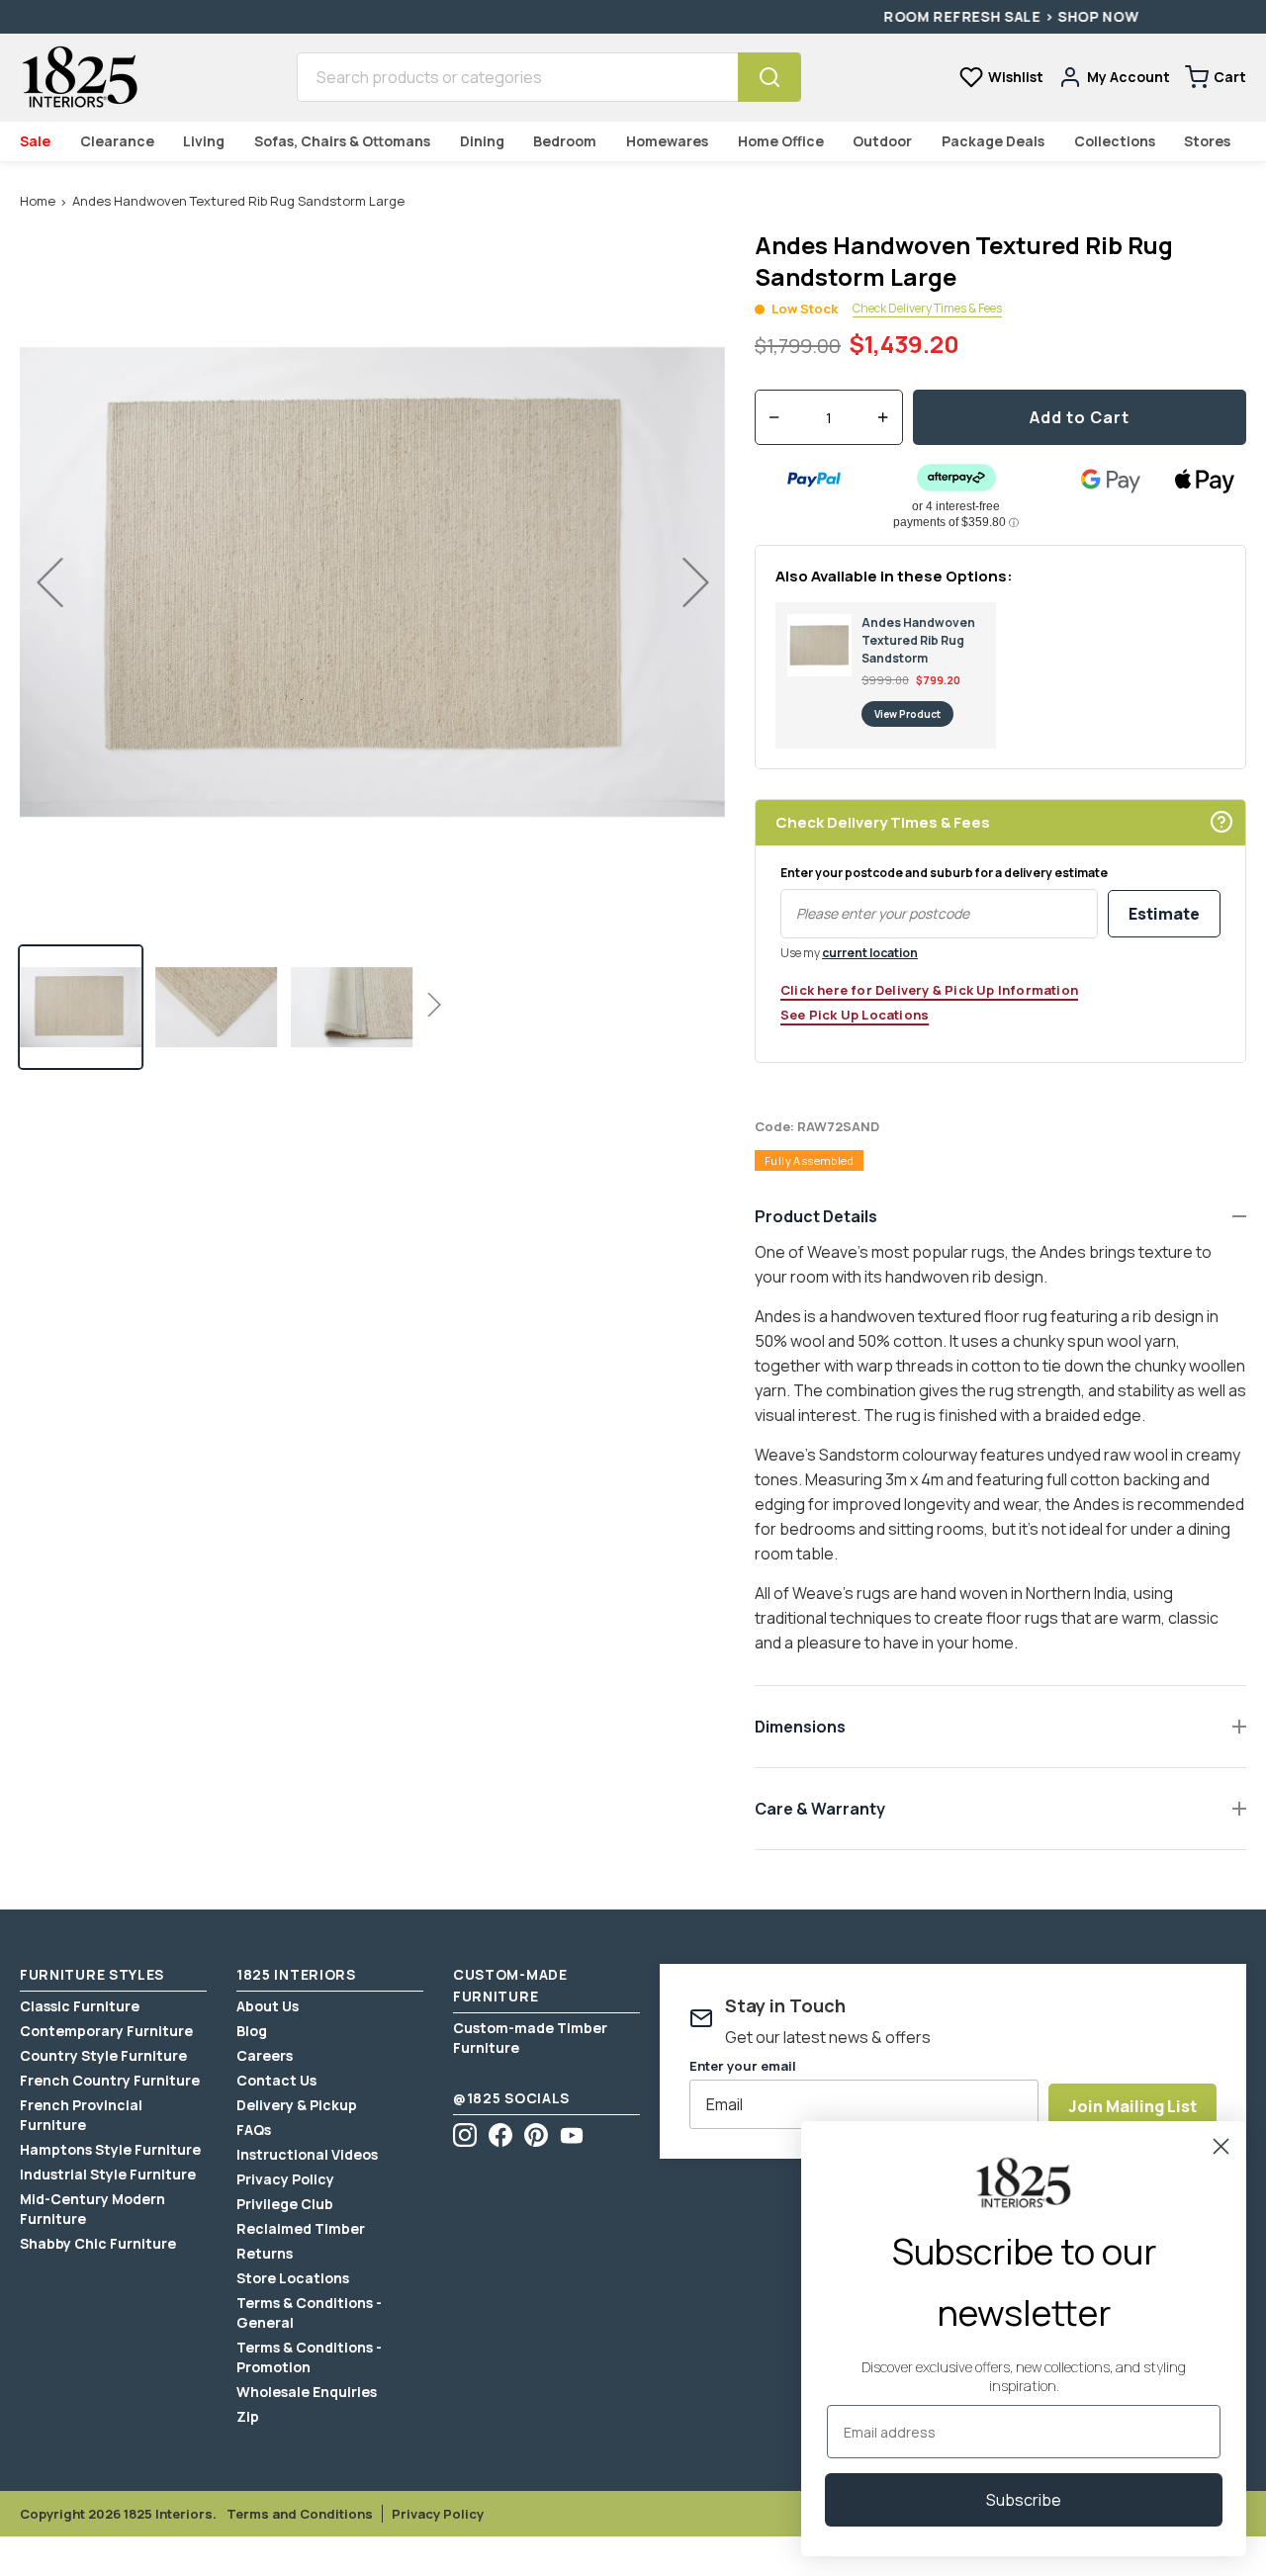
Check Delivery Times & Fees (927, 309)
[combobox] (517, 77)
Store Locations (293, 2278)
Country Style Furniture (103, 2055)
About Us (268, 2006)
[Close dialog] (1221, 2146)
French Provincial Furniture (81, 2115)
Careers (265, 2055)
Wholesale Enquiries (307, 2392)
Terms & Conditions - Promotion (309, 2357)
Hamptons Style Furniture (110, 2149)
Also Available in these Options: (894, 576)
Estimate (1164, 914)
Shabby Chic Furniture (98, 2243)
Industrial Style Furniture (108, 2174)
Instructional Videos (307, 2154)
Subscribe (1024, 2500)
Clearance (117, 141)
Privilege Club (285, 2204)
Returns (265, 2253)
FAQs (254, 2130)
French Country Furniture (110, 2080)
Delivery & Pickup (297, 2105)
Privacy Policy (285, 2179)
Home (38, 201)
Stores (1207, 141)
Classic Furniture (80, 2006)
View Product (907, 714)
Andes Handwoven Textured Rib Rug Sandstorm (918, 640)
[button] (81, 1007)
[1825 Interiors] (79, 77)
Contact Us (276, 2080)
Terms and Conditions (300, 2514)
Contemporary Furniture (106, 2031)
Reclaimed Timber (301, 2228)
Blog (252, 2031)
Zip (248, 2416)
